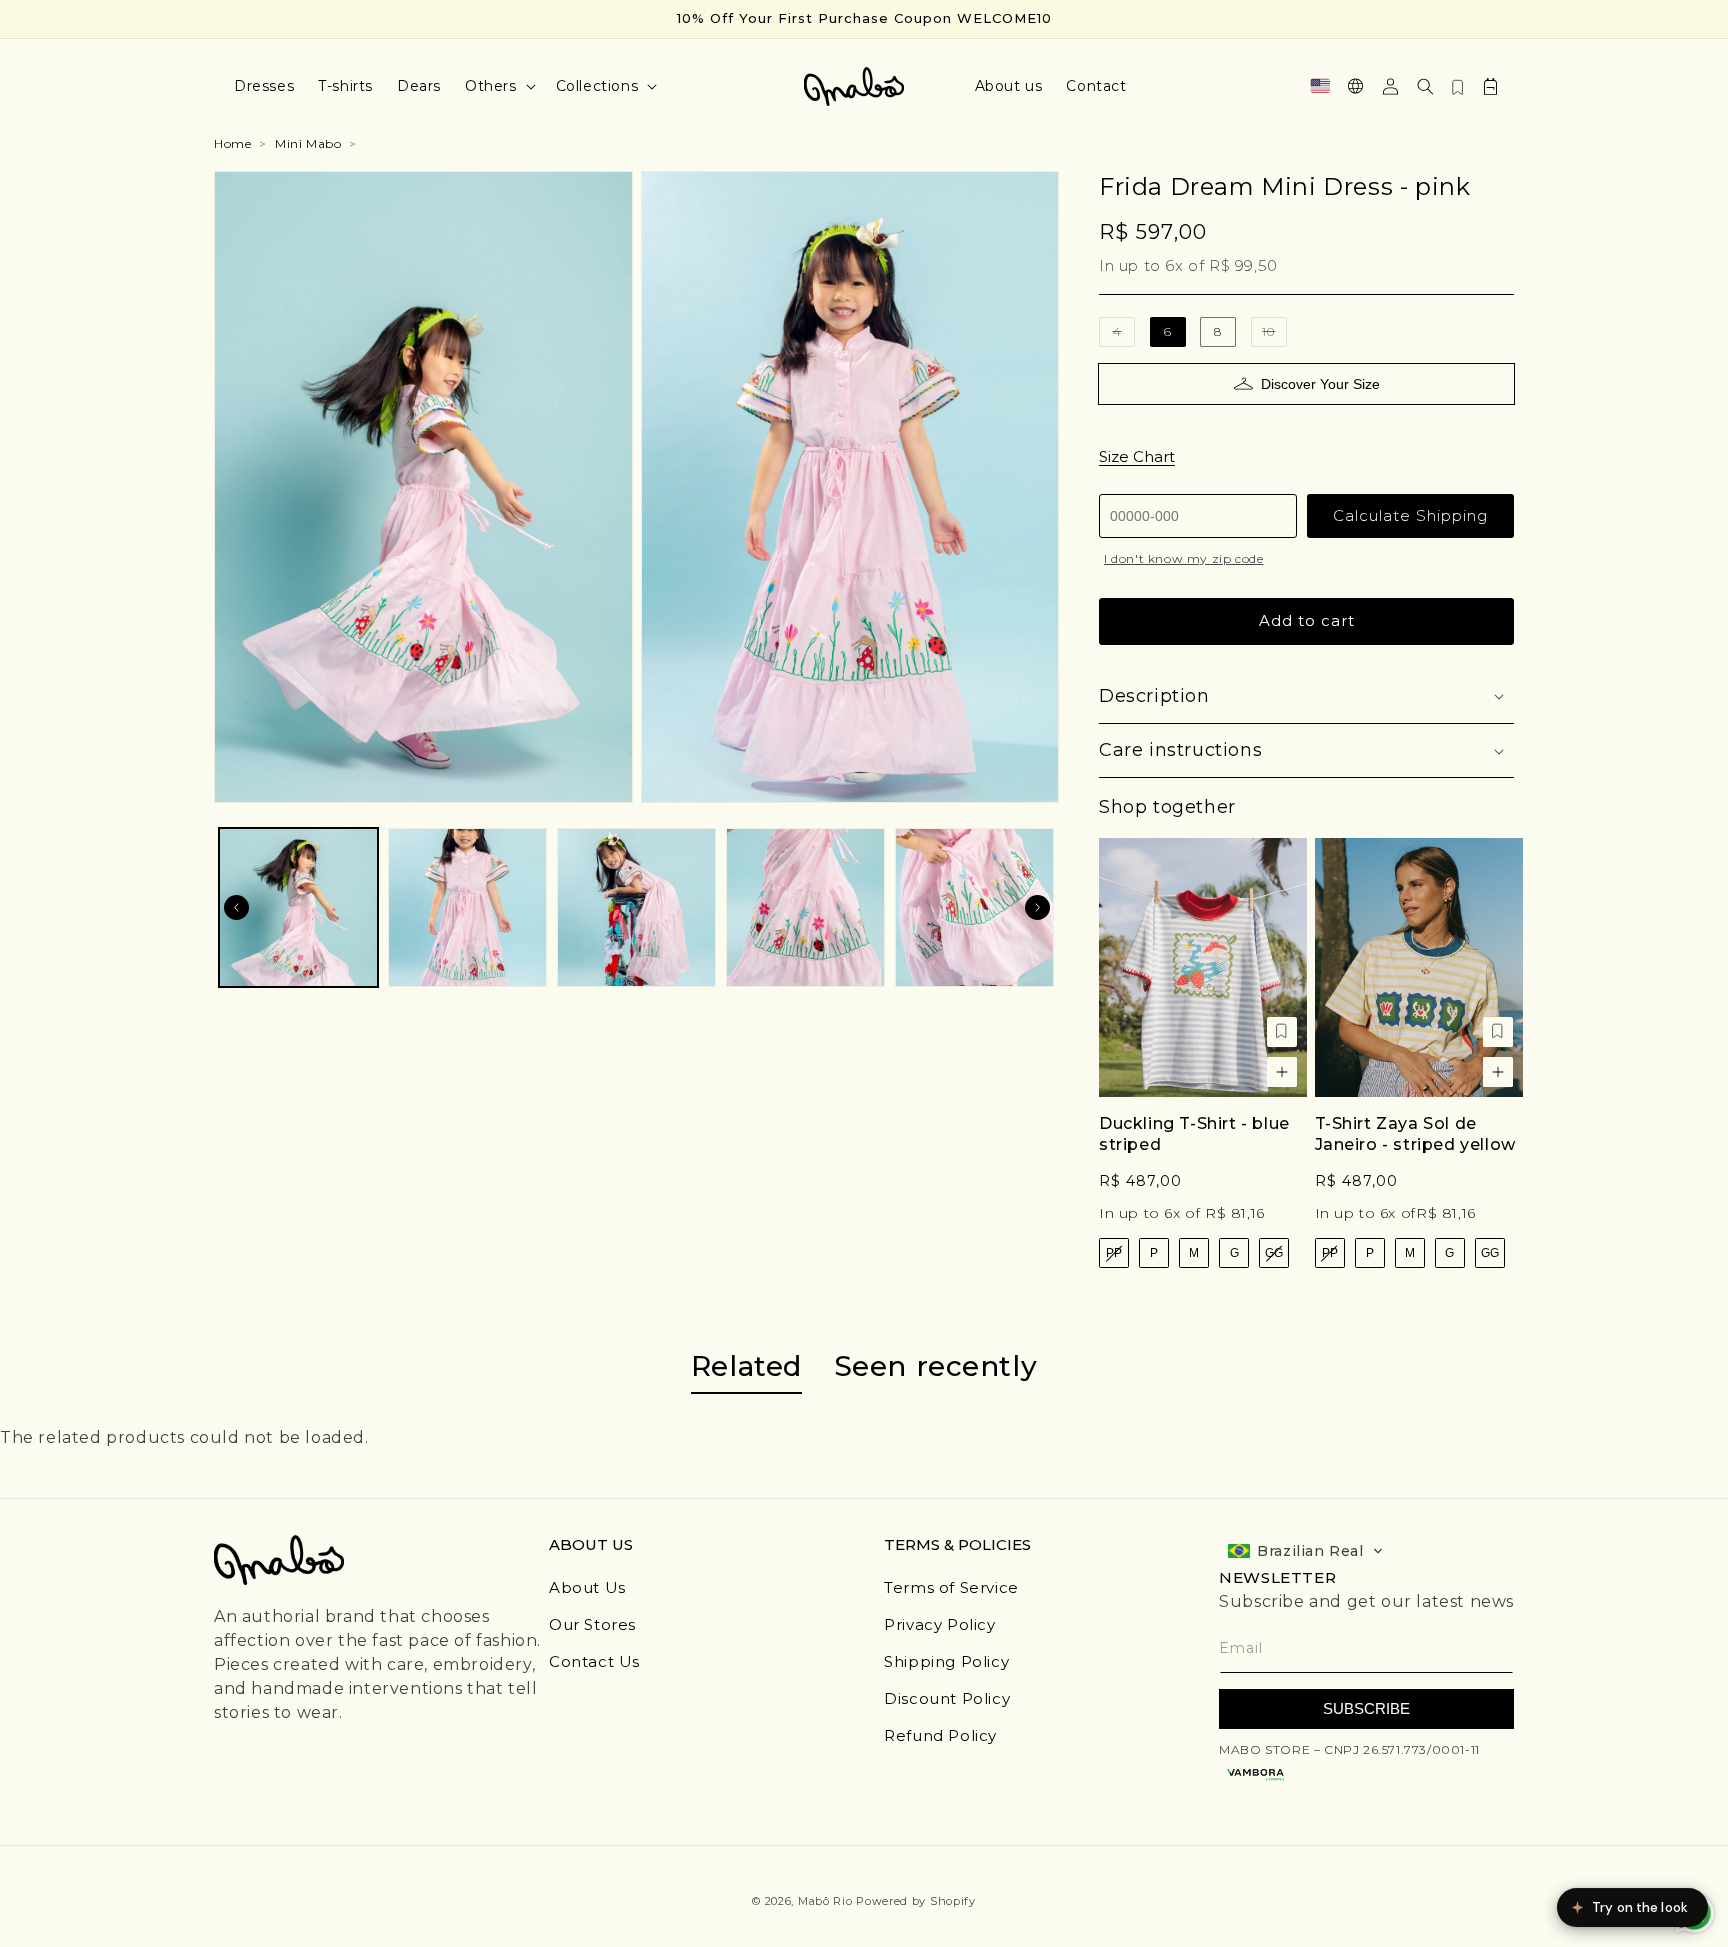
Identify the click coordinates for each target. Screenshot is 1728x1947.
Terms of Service (951, 1587)
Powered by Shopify (916, 1901)
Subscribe (1366, 1708)
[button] (498, 86)
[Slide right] (1037, 907)
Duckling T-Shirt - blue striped (1194, 1134)
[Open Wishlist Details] (1458, 86)
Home (232, 143)
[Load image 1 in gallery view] (298, 907)
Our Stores (592, 1624)
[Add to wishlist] (1282, 1032)
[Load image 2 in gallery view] (467, 907)
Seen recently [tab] (935, 1366)
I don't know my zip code (1183, 558)
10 (1274, 335)
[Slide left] (236, 907)
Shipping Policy (946, 1661)
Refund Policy (940, 1735)
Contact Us (594, 1661)
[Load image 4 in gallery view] (805, 907)
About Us (587, 1587)
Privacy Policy (939, 1624)
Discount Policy (947, 1698)
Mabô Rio (825, 1901)
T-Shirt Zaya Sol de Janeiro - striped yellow (1415, 1134)
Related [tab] (746, 1366)
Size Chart (1137, 456)
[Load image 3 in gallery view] (636, 907)
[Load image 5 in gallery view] (974, 907)
